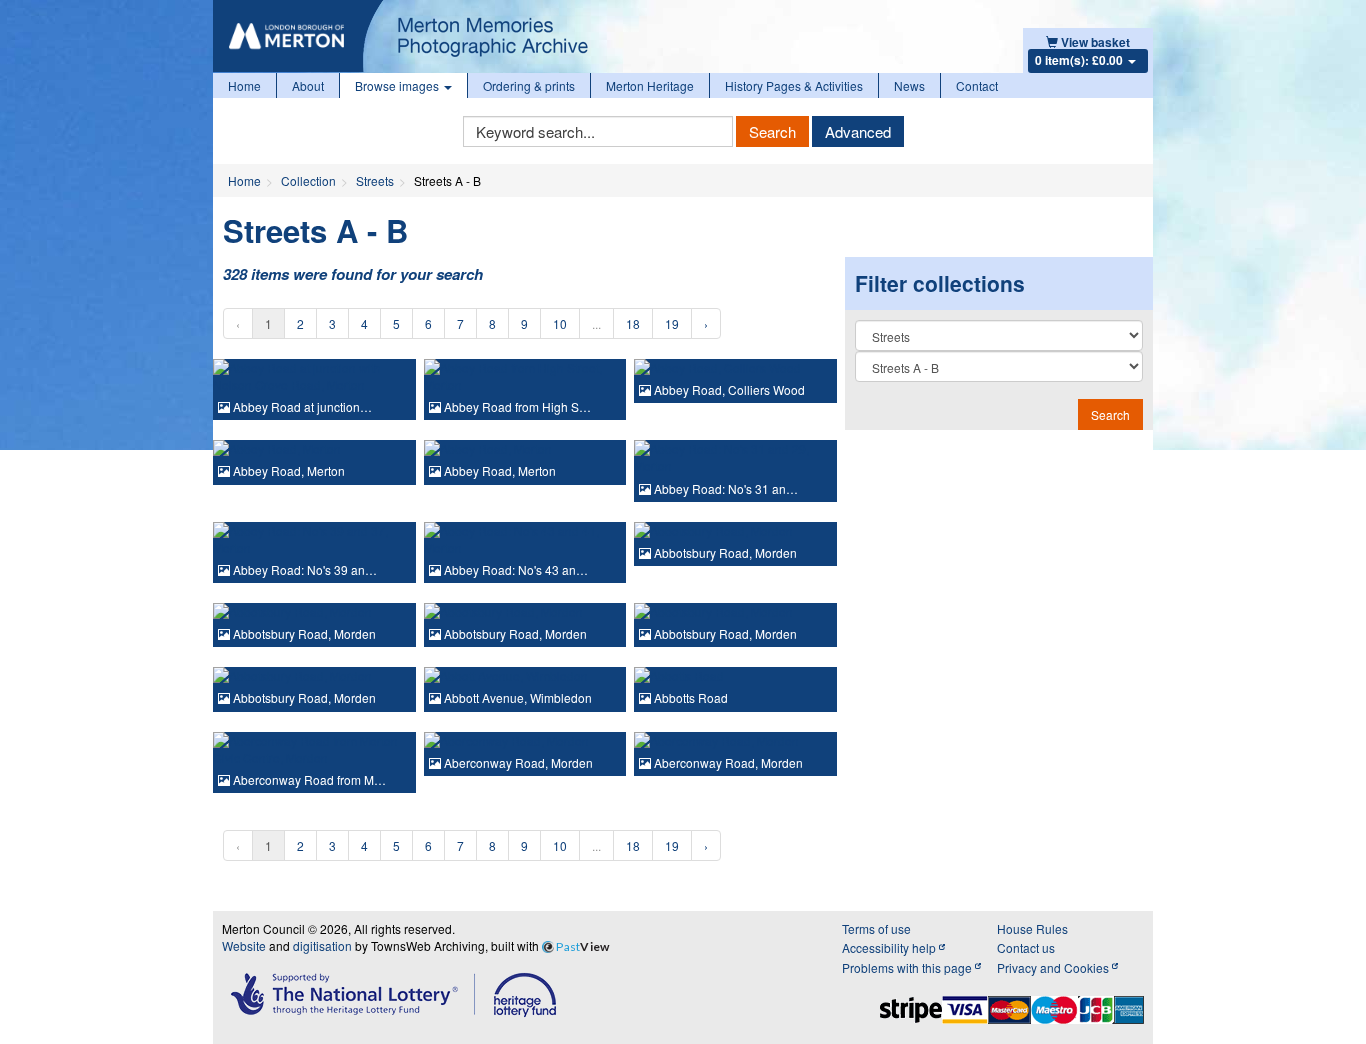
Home (244, 85)
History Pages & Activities (794, 85)
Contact (977, 85)
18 (633, 323)
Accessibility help (890, 947)
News (909, 85)
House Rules (1032, 928)
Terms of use (876, 928)
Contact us (1026, 947)
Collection (308, 180)
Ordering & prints (529, 85)
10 (560, 323)
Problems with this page (908, 967)
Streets (375, 180)
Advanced (858, 131)
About (308, 85)
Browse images (398, 85)
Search (772, 131)
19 (672, 323)
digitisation (322, 945)
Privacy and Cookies (1054, 967)
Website (244, 945)
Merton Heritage (650, 85)
